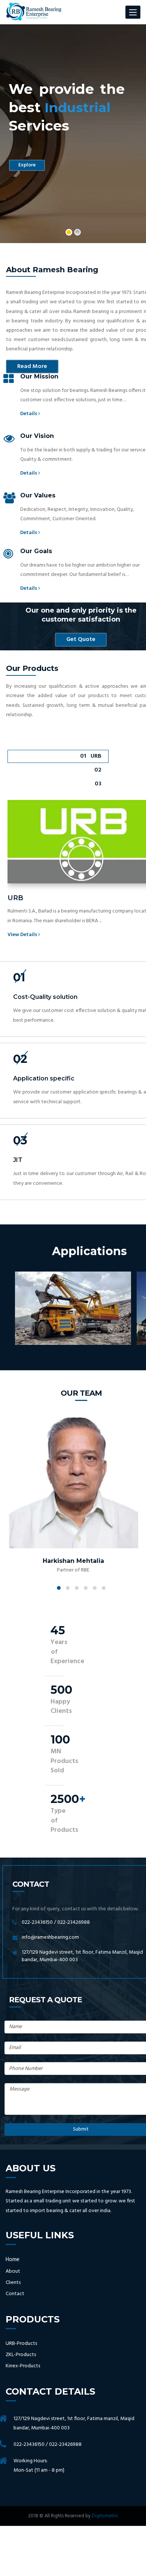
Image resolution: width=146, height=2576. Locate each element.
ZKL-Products (21, 2355)
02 (98, 770)
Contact (15, 2294)
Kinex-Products (23, 2366)
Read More (32, 367)
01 (91, 756)
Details (29, 414)
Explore (27, 165)
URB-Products (21, 2344)
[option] (73, 134)
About (13, 2272)
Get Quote (81, 640)
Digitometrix (105, 2516)
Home (13, 2260)
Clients (13, 2283)
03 (98, 784)
